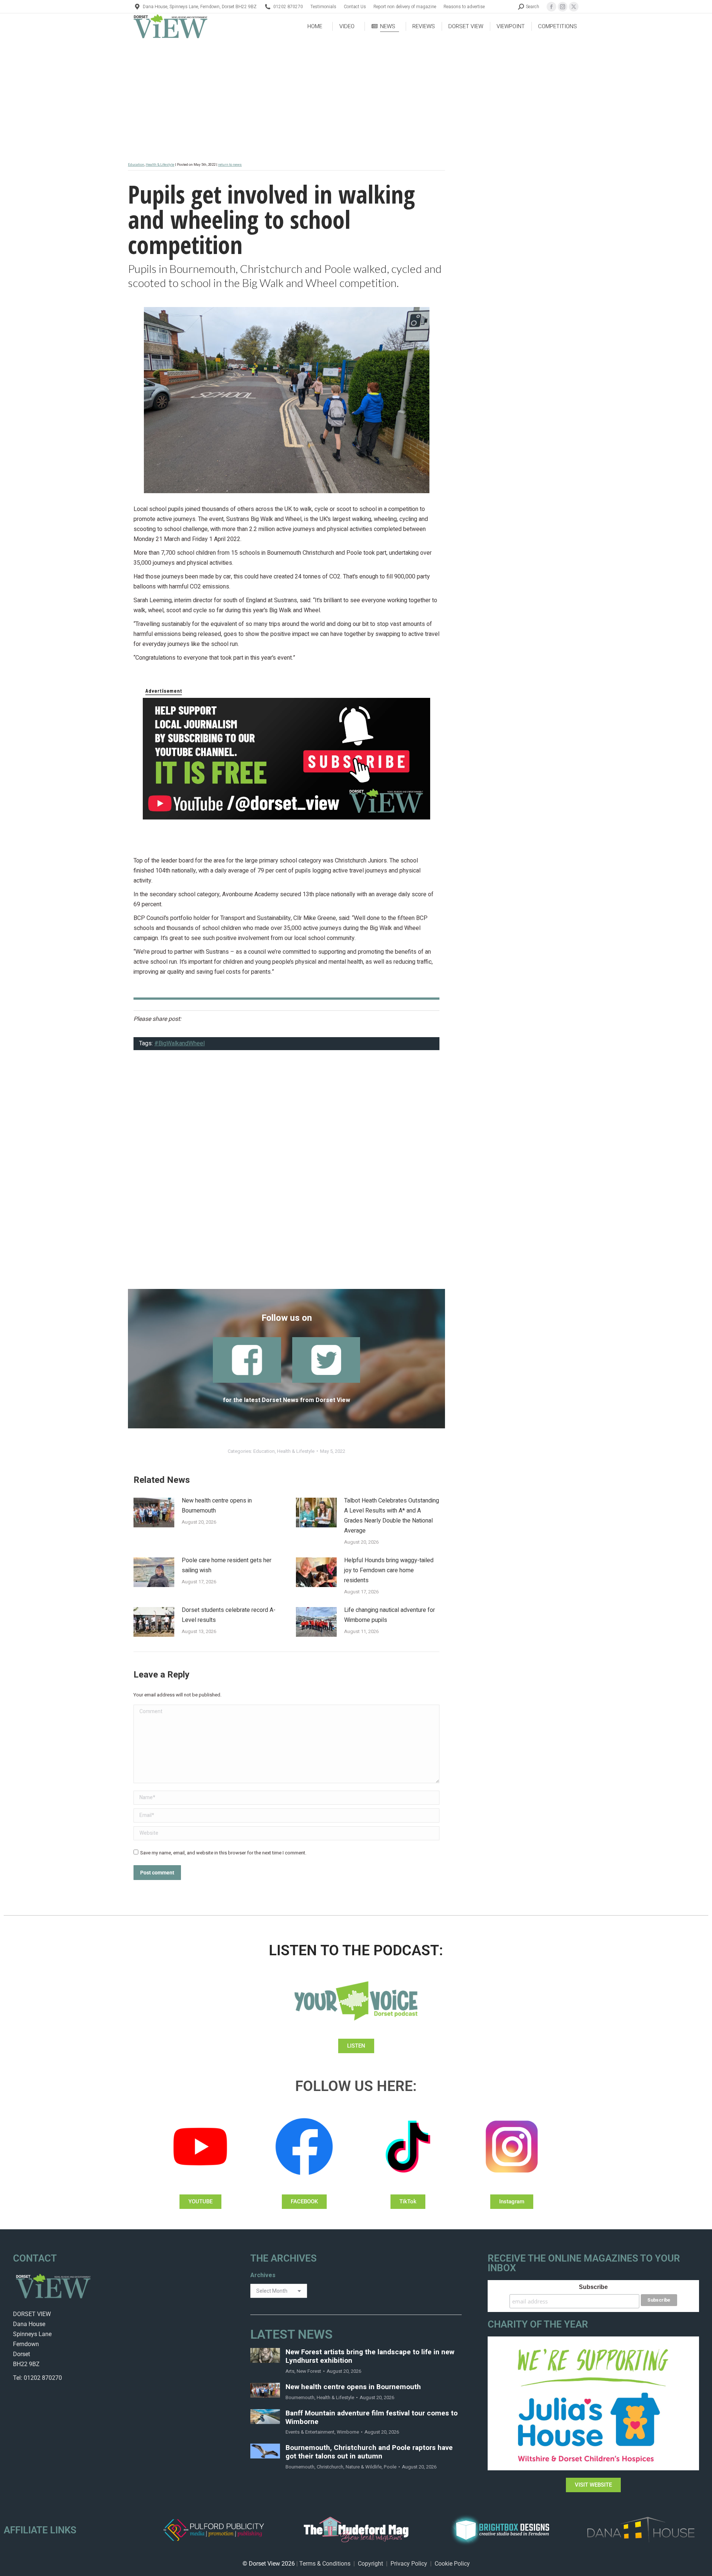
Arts (290, 2371)
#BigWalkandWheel (179, 1043)
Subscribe (593, 2287)
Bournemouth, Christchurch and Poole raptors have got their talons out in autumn (369, 2452)
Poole (390, 2467)
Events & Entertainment (310, 2432)
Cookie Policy (452, 2564)
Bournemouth (300, 2397)
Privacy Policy (409, 2564)
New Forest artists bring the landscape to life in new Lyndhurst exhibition (370, 2356)
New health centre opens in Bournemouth (217, 1506)
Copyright (370, 2564)
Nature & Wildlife (364, 2467)
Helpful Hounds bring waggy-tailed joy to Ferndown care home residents (389, 1570)
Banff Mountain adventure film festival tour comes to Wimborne (372, 2418)
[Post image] (154, 1513)
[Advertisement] (286, 1174)
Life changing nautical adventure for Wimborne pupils (390, 1615)
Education (136, 165)
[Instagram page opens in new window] (563, 7)
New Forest (309, 2371)
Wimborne (348, 2432)
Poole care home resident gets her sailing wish (227, 1565)
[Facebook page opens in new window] (551, 7)
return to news (230, 165)
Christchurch (330, 2467)
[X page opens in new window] (574, 7)
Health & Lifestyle (160, 165)
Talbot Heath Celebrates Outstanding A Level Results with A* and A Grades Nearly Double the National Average (392, 1516)
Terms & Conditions (325, 2564)
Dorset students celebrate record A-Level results (229, 1615)
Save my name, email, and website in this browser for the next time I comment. (223, 1853)
